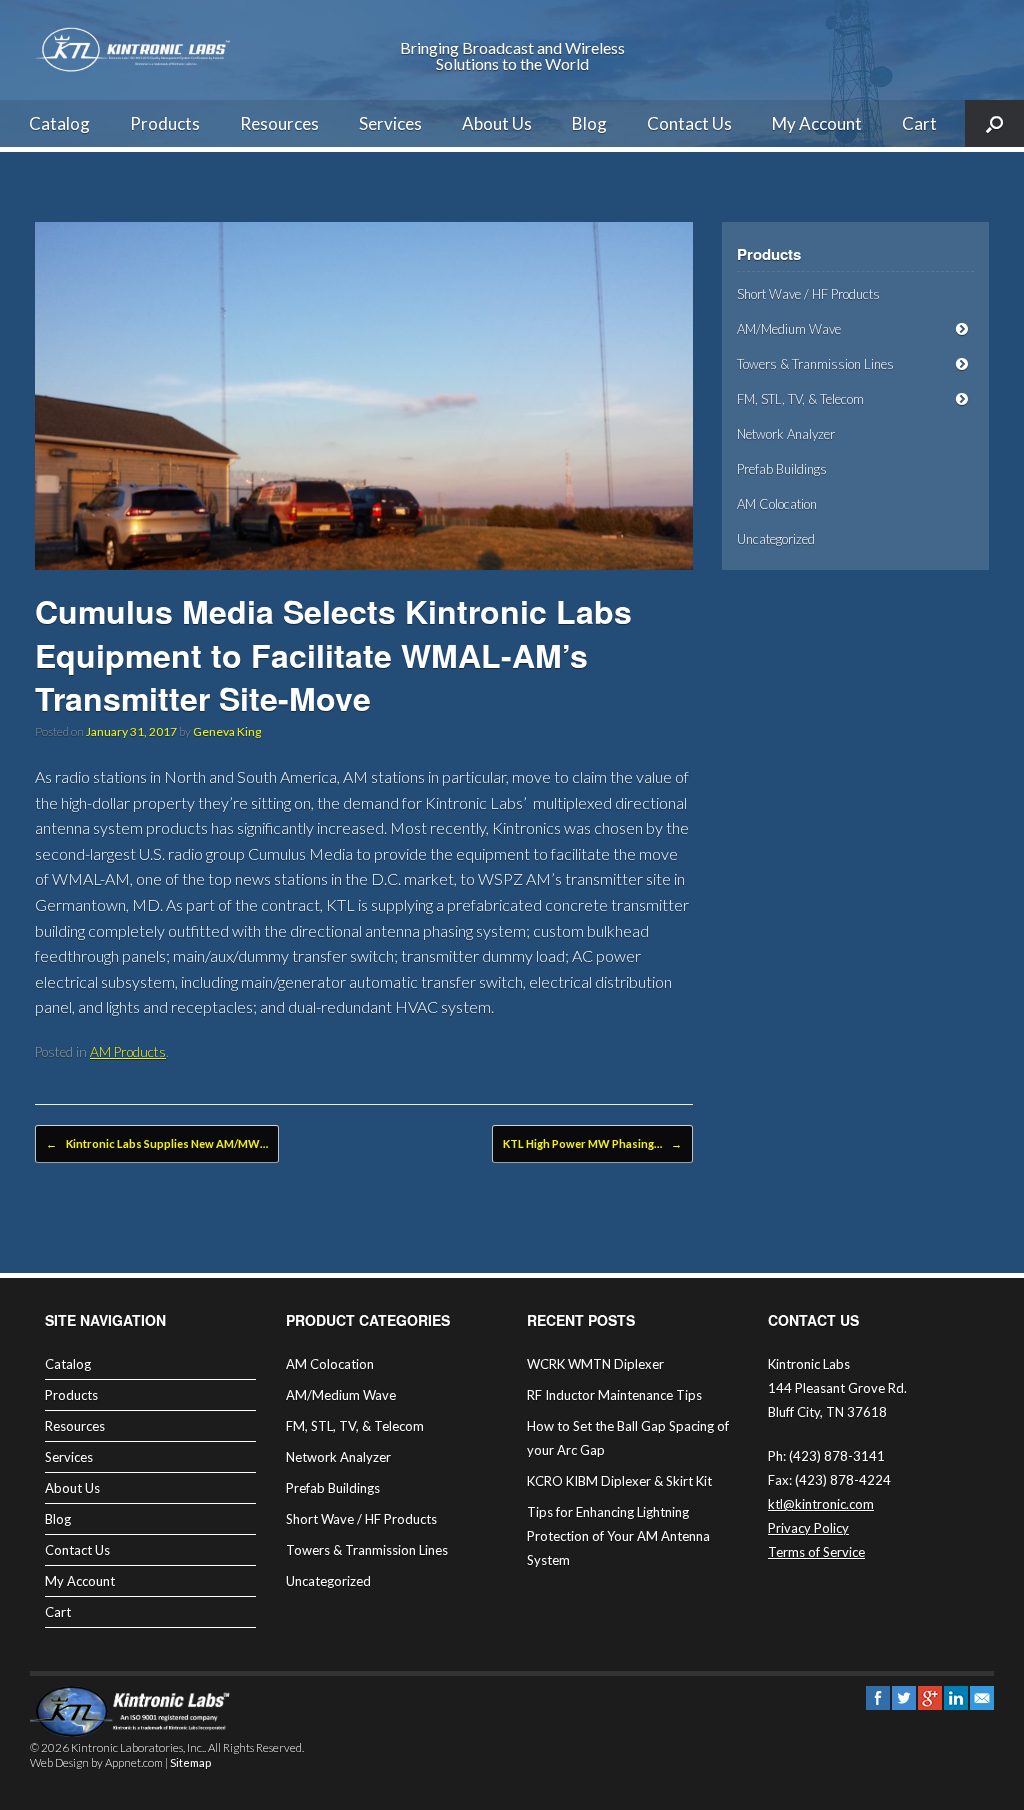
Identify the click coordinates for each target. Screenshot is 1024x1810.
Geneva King (227, 731)
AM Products (128, 1052)
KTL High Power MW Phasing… (592, 1143)
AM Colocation (777, 504)
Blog (589, 123)
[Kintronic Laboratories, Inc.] (135, 50)
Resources (279, 123)
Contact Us (689, 123)
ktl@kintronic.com (821, 1504)
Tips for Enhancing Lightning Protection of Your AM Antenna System (618, 1536)
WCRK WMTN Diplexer (595, 1364)
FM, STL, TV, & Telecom (800, 399)
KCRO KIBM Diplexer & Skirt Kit (619, 1481)
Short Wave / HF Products (808, 294)
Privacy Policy (808, 1528)
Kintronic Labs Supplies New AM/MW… (157, 1143)
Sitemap (190, 1762)
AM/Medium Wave (789, 329)
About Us (497, 123)
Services (390, 123)
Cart (919, 123)
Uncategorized (776, 539)
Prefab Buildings (782, 469)
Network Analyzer (786, 434)
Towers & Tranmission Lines (815, 364)
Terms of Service (816, 1552)
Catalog (59, 123)
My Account (817, 123)
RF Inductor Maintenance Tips (614, 1395)
